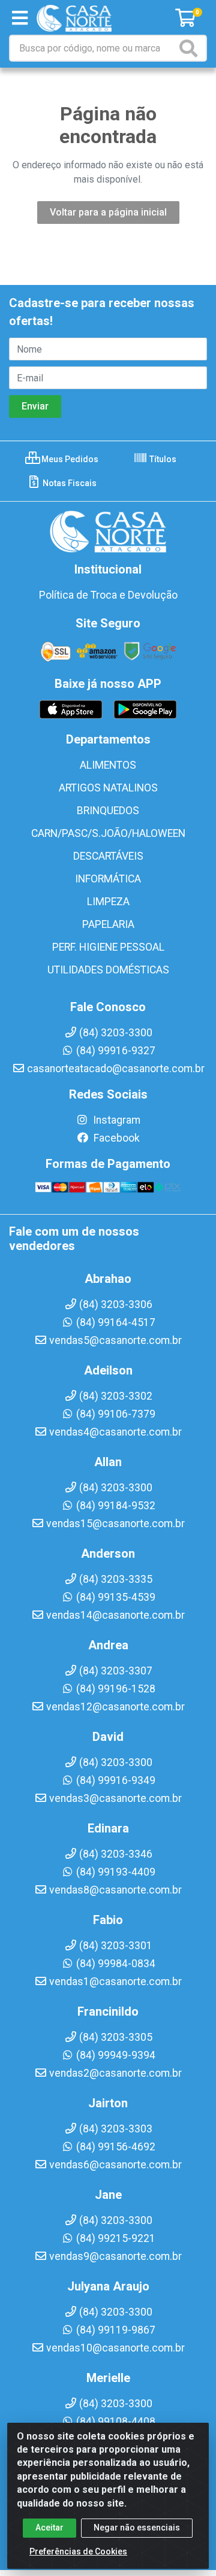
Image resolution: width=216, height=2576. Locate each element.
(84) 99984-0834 (116, 1964)
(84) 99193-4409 (116, 1872)
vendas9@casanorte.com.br (115, 2256)
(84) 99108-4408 (116, 2422)
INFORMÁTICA (108, 879)
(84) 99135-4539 (116, 1597)
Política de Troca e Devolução (108, 595)
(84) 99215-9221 (116, 2238)
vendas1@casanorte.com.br (115, 1982)
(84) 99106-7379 (116, 1414)
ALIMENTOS (108, 765)
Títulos (162, 459)
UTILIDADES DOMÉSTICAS (108, 970)
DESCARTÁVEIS (108, 856)
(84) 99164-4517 (116, 1322)
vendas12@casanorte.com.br (115, 1707)
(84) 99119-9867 (116, 2330)
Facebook (115, 1138)
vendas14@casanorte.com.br (115, 1615)
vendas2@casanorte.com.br (115, 2073)
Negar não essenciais (137, 2528)
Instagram (115, 1120)
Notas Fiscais (69, 483)
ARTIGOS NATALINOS (108, 788)
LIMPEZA (108, 902)
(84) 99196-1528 (116, 1689)
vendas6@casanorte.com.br (115, 2165)
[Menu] (20, 18)
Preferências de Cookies (78, 2551)
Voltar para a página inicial (108, 212)
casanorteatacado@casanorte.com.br (116, 1069)
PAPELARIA (108, 924)
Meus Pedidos (69, 459)
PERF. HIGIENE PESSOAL (108, 947)
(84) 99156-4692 (116, 2147)
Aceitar (49, 2528)
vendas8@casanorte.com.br (115, 1890)
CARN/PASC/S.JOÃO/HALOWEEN (108, 833)
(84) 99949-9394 (116, 2055)
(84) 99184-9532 (116, 1506)
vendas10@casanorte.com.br (115, 2348)
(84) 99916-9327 (116, 1051)
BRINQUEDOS (108, 811)
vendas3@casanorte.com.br (115, 1798)
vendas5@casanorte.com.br (115, 1340)
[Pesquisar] (191, 48)
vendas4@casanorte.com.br (115, 1432)
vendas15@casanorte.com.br (115, 1524)
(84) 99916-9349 (116, 1780)
